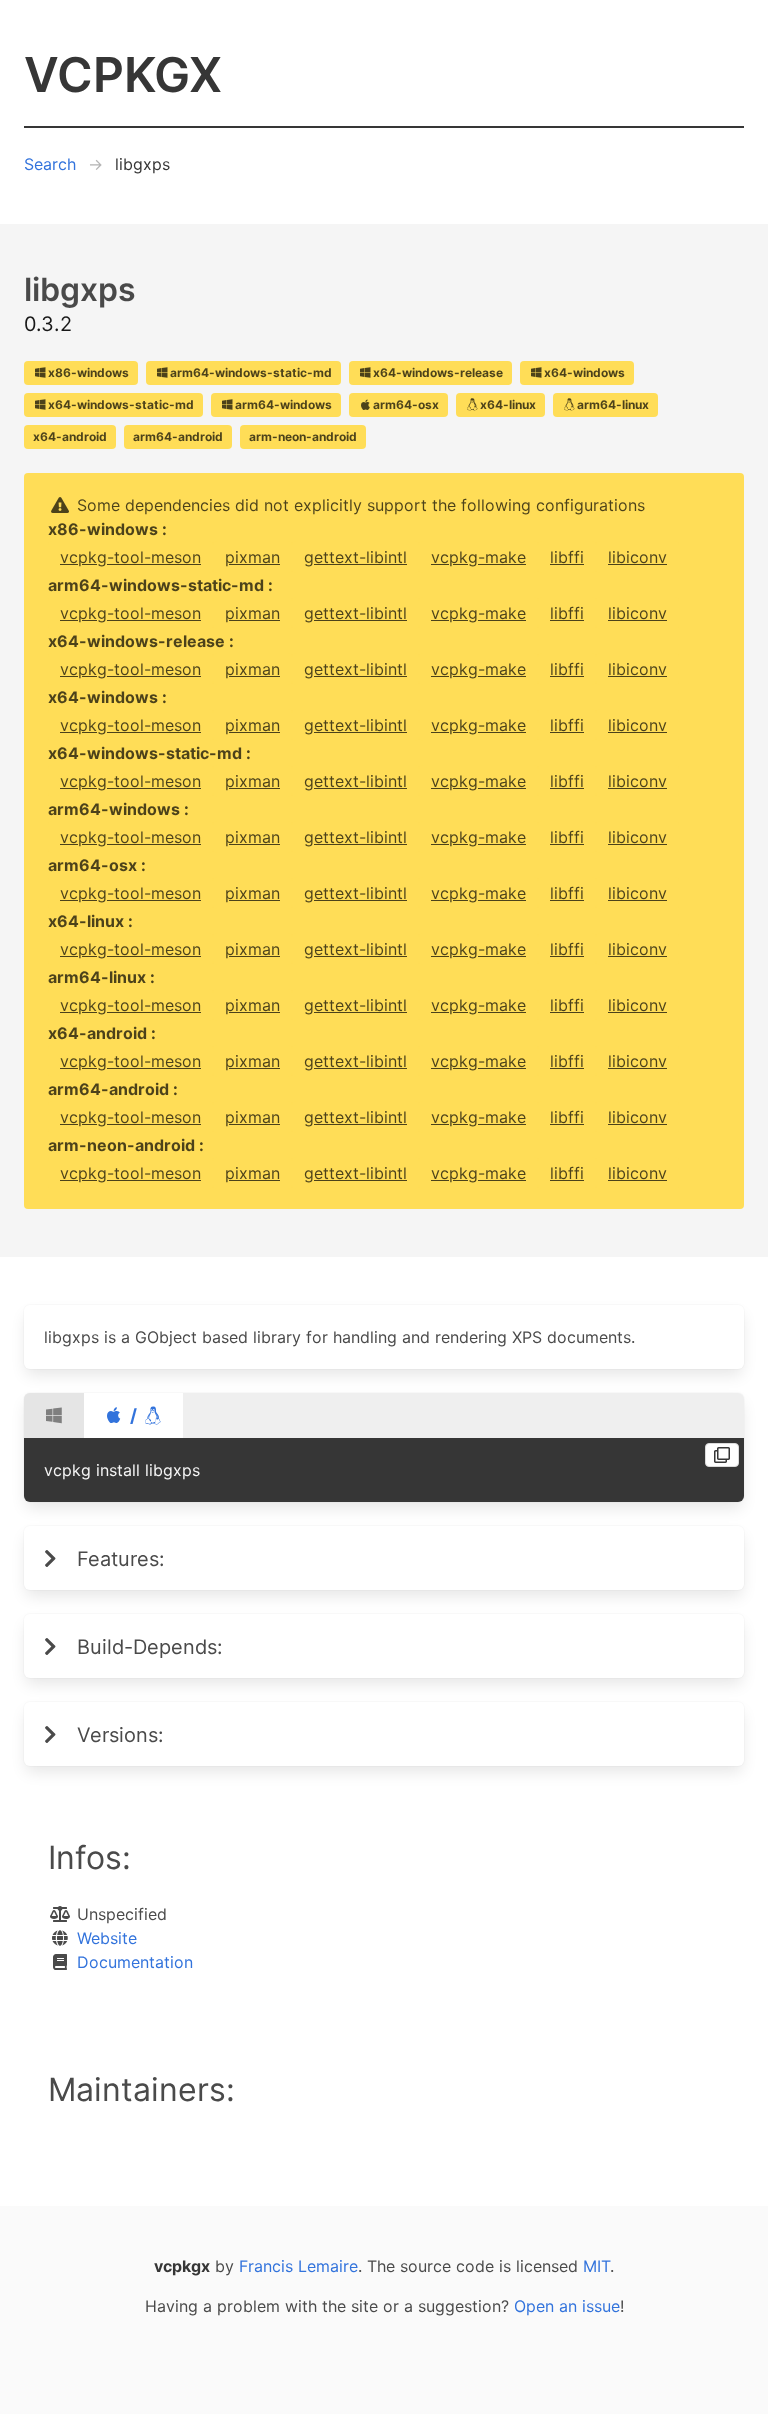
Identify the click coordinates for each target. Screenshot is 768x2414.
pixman (252, 557)
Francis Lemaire (298, 2266)
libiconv (637, 557)
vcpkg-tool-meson (130, 557)
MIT (596, 2266)
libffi (567, 557)
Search (50, 164)
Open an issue (567, 2306)
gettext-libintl (355, 557)
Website (107, 1938)
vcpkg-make (478, 557)
